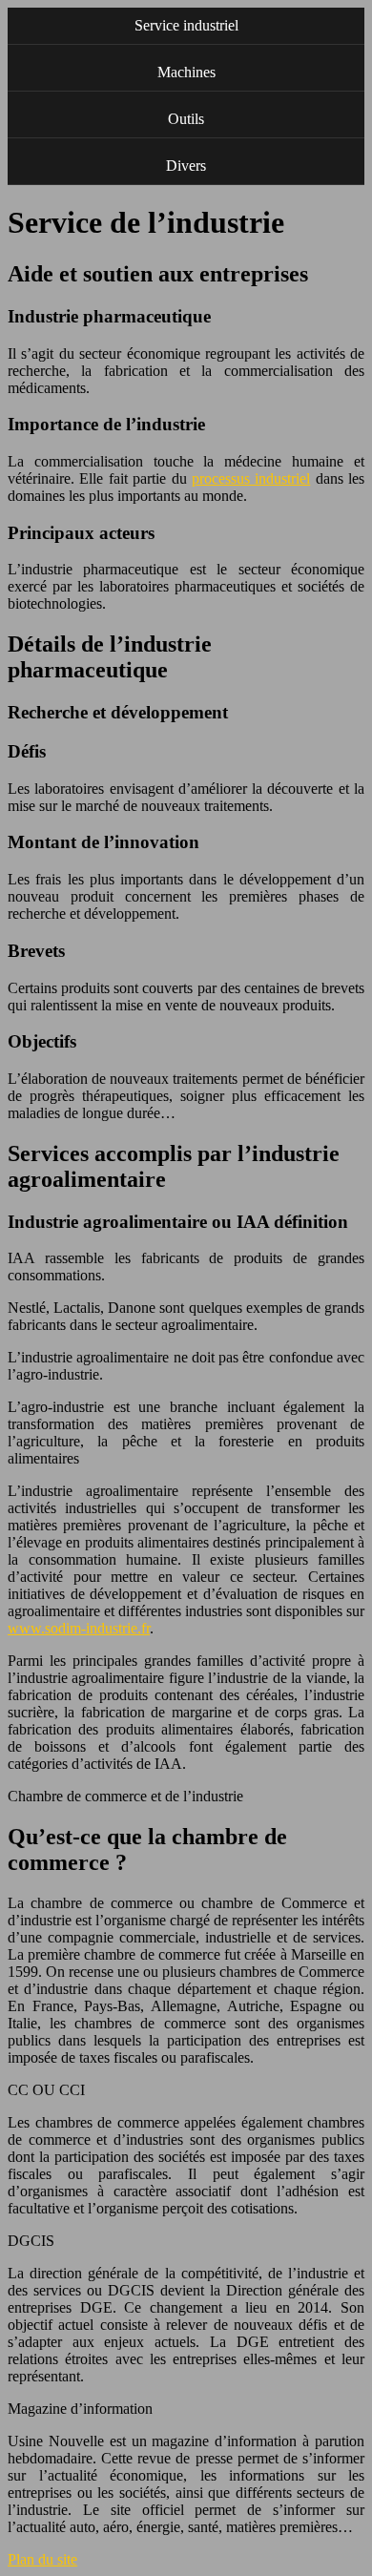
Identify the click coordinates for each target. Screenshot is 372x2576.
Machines (186, 72)
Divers (186, 166)
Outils (186, 119)
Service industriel (186, 25)
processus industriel (251, 478)
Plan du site (42, 2559)
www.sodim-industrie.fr (79, 1628)
